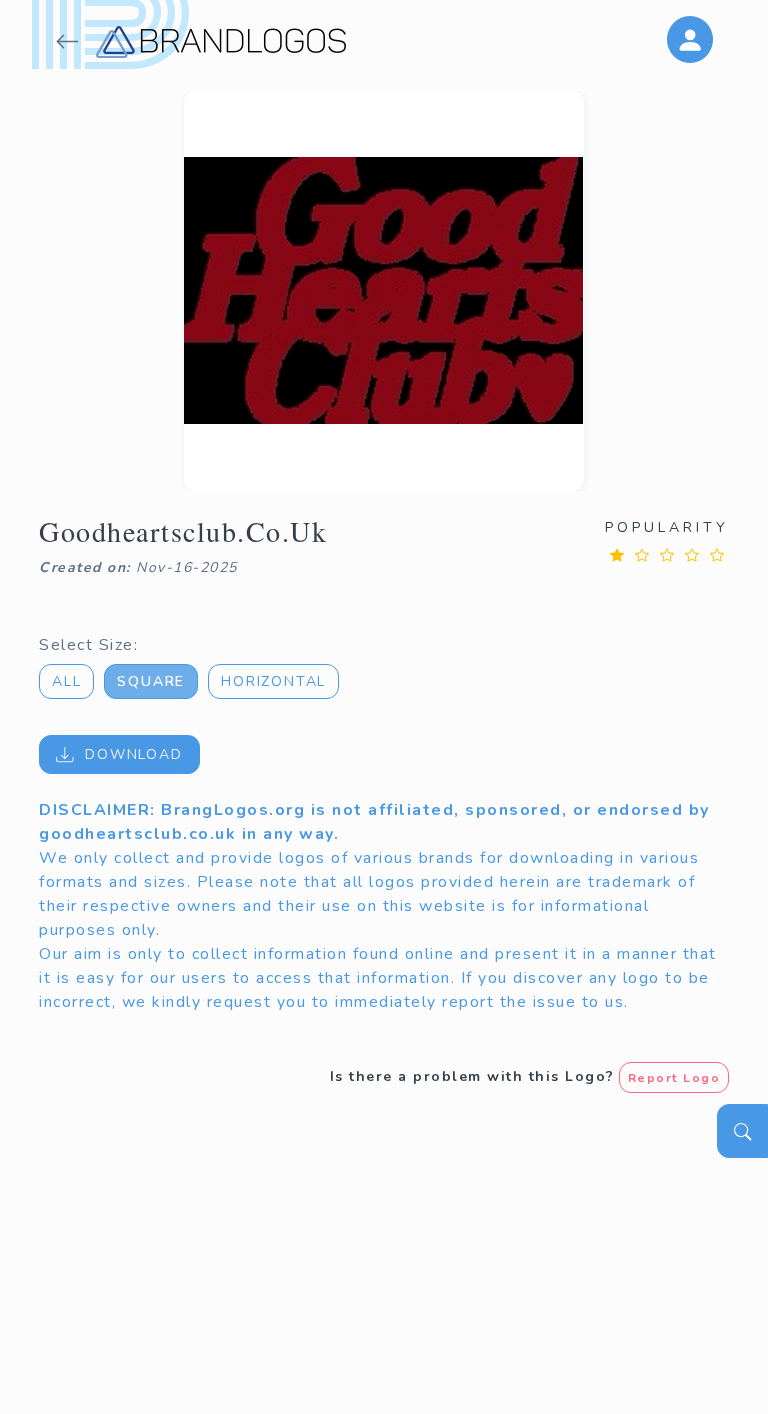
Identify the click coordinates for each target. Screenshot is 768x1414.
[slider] (667, 554)
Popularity (667, 527)
